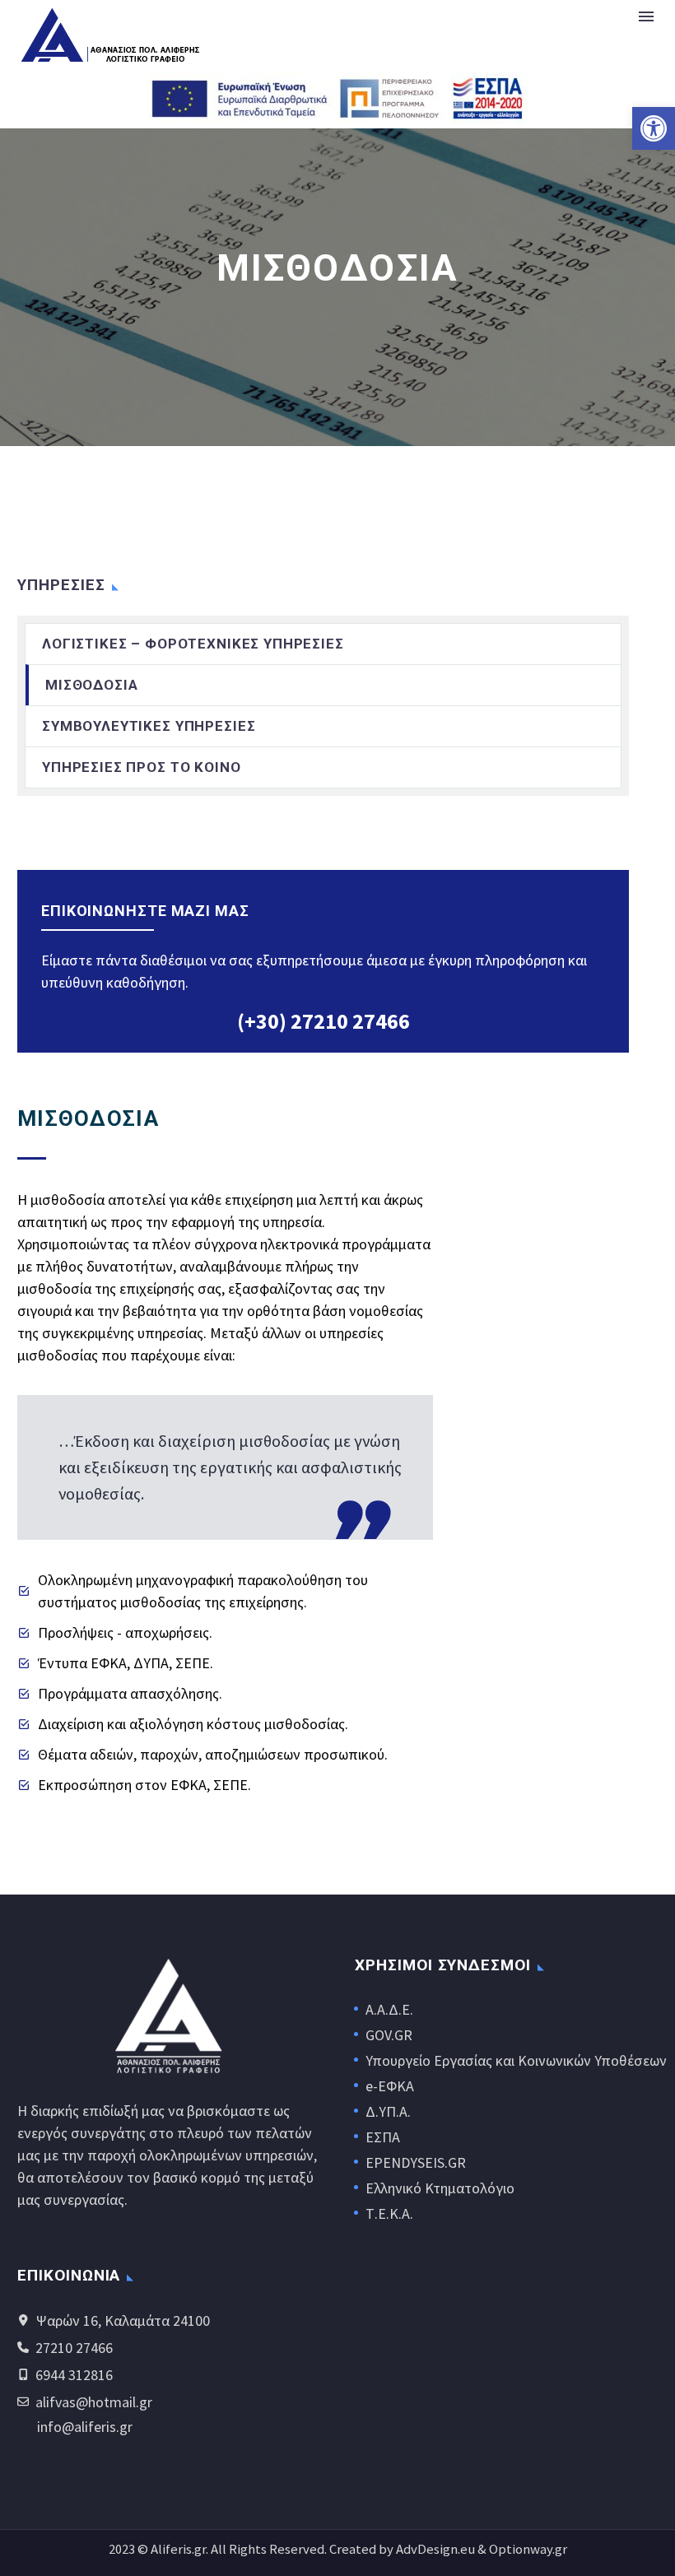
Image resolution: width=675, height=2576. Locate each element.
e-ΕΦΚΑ (390, 2086)
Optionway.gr (528, 2549)
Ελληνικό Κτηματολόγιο (440, 2188)
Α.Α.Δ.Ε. (389, 2009)
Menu (646, 16)
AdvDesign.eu (435, 2549)
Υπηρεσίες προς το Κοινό (142, 767)
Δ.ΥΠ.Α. (388, 2111)
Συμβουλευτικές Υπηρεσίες (149, 726)
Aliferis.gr (178, 2549)
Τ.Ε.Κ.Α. (389, 2213)
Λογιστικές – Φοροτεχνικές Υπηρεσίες (193, 644)
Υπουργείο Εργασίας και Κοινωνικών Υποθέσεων (516, 2060)
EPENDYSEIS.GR (416, 2162)
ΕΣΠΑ (383, 2137)
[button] (654, 128)
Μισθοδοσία (92, 685)
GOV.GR (389, 2035)
